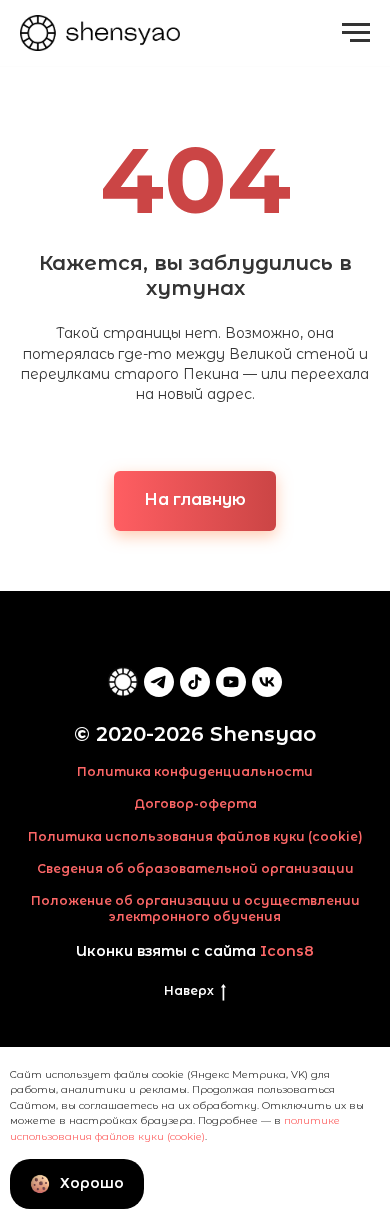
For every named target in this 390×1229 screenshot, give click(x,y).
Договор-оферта (195, 803)
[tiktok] (195, 682)
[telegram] (159, 682)
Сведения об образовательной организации (195, 868)
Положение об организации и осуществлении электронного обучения (195, 908)
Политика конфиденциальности (195, 771)
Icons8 (287, 951)
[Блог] (123, 682)
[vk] (267, 682)
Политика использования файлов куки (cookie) (195, 836)
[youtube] (231, 682)
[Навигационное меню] (356, 33)
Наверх (189, 990)
